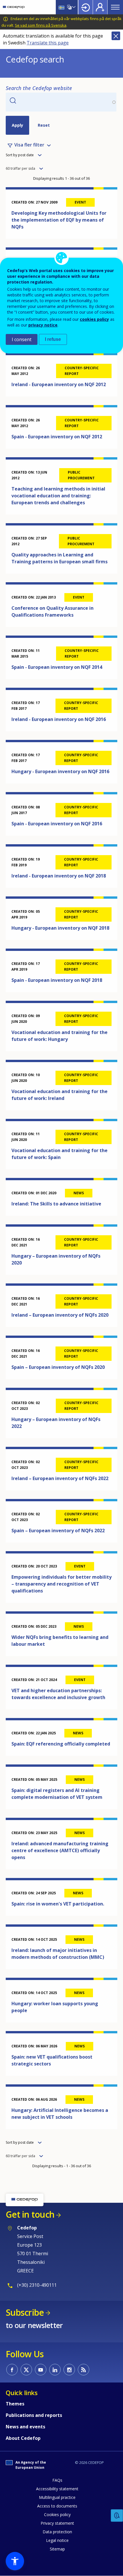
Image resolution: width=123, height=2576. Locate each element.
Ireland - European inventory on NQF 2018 (59, 876)
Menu (115, 7)
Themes (15, 2404)
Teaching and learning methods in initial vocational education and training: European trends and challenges (58, 496)
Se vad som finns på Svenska (41, 25)
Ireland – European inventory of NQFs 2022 (60, 1478)
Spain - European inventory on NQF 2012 (57, 437)
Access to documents (57, 2506)
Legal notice (57, 2540)
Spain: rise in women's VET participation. (58, 1904)
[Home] (14, 7)
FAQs (57, 2480)
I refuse (53, 339)
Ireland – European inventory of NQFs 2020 (60, 1315)
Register (100, 7)
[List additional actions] (73, 7)
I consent (22, 339)
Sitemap (57, 2549)
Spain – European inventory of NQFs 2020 (58, 1367)
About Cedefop (23, 2438)
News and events (25, 2427)
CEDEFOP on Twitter (26, 2370)
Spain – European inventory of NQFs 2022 (58, 1531)
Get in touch (30, 2214)
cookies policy (94, 319)
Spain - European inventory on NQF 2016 (57, 824)
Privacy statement (57, 2523)
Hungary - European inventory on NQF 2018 (60, 928)
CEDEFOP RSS (84, 2370)
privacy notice (43, 325)
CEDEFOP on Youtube (41, 2370)
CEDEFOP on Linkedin (55, 2370)
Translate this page (48, 43)
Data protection (57, 2532)
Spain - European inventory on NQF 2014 (57, 667)
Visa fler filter (29, 145)
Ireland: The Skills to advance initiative (56, 1204)
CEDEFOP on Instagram (69, 2370)
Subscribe (25, 2312)
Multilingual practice (57, 2497)
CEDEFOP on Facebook (12, 2370)
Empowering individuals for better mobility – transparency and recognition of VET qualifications (61, 1584)
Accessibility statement (57, 2489)
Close (116, 36)
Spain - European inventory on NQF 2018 (57, 980)
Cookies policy (57, 2515)
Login (86, 7)
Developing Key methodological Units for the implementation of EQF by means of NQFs (59, 220)
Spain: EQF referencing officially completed (61, 1744)
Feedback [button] (117, 2516)
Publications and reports (34, 2415)
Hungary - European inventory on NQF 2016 (60, 771)
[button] (15, 2561)
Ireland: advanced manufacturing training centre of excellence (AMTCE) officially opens (60, 1850)
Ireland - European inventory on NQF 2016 (59, 719)
